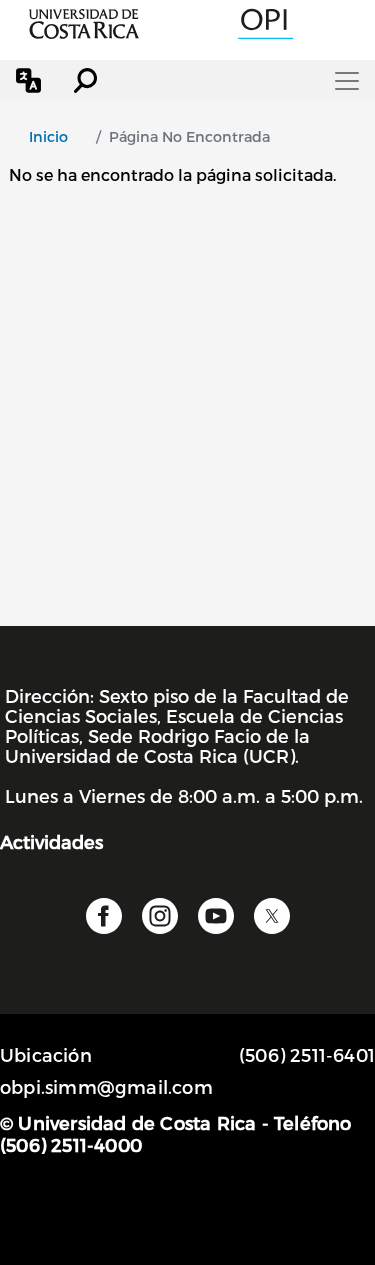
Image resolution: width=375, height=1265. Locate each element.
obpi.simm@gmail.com (106, 1086)
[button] (28, 80)
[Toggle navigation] (347, 81)
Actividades (51, 841)
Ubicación (46, 1054)
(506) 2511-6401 (307, 1054)
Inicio (48, 136)
